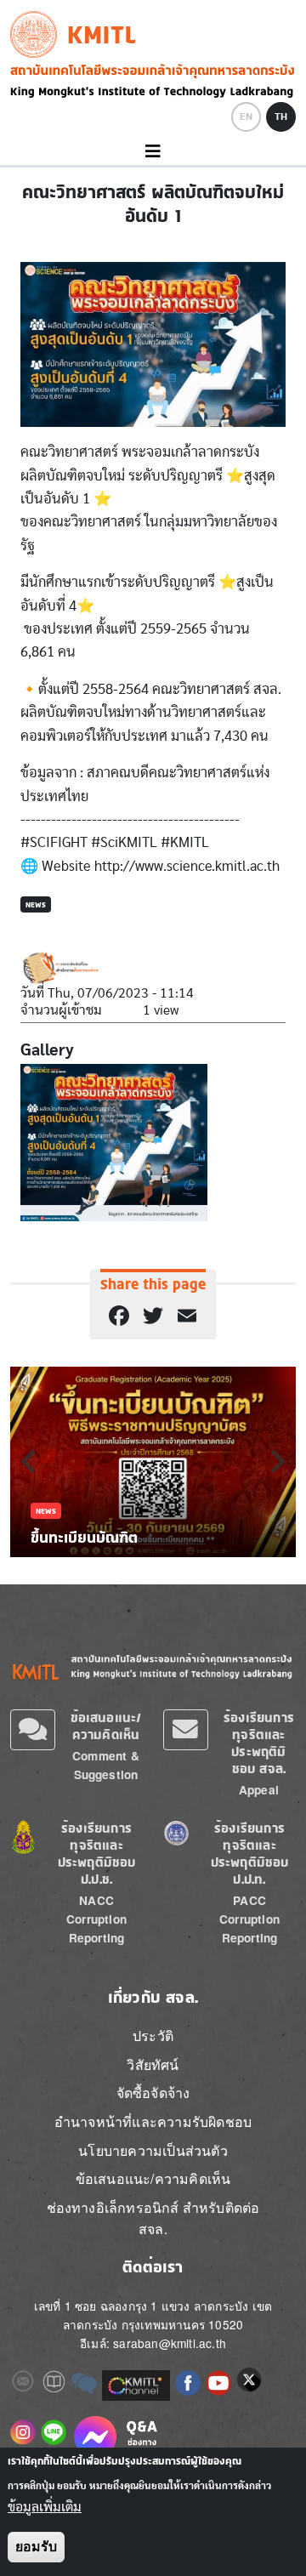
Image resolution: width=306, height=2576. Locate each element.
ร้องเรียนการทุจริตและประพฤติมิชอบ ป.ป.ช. (97, 1854)
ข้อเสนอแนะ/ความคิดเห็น (106, 1726)
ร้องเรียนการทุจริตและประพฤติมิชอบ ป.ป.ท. (250, 1854)
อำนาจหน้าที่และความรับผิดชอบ (153, 2121)
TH (281, 117)
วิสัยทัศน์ (153, 2064)
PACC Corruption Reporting (249, 1919)
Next (278, 1461)
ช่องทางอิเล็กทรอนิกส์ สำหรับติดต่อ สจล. (153, 2218)
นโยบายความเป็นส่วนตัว (153, 2150)
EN (246, 117)
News (36, 904)
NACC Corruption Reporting (96, 1919)
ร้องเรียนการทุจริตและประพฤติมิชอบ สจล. (259, 1743)
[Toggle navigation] (153, 152)
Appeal (259, 1790)
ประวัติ (153, 2036)
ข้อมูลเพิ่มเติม (45, 2507)
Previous (28, 1461)
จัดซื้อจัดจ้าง (153, 2093)
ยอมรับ (36, 2547)
